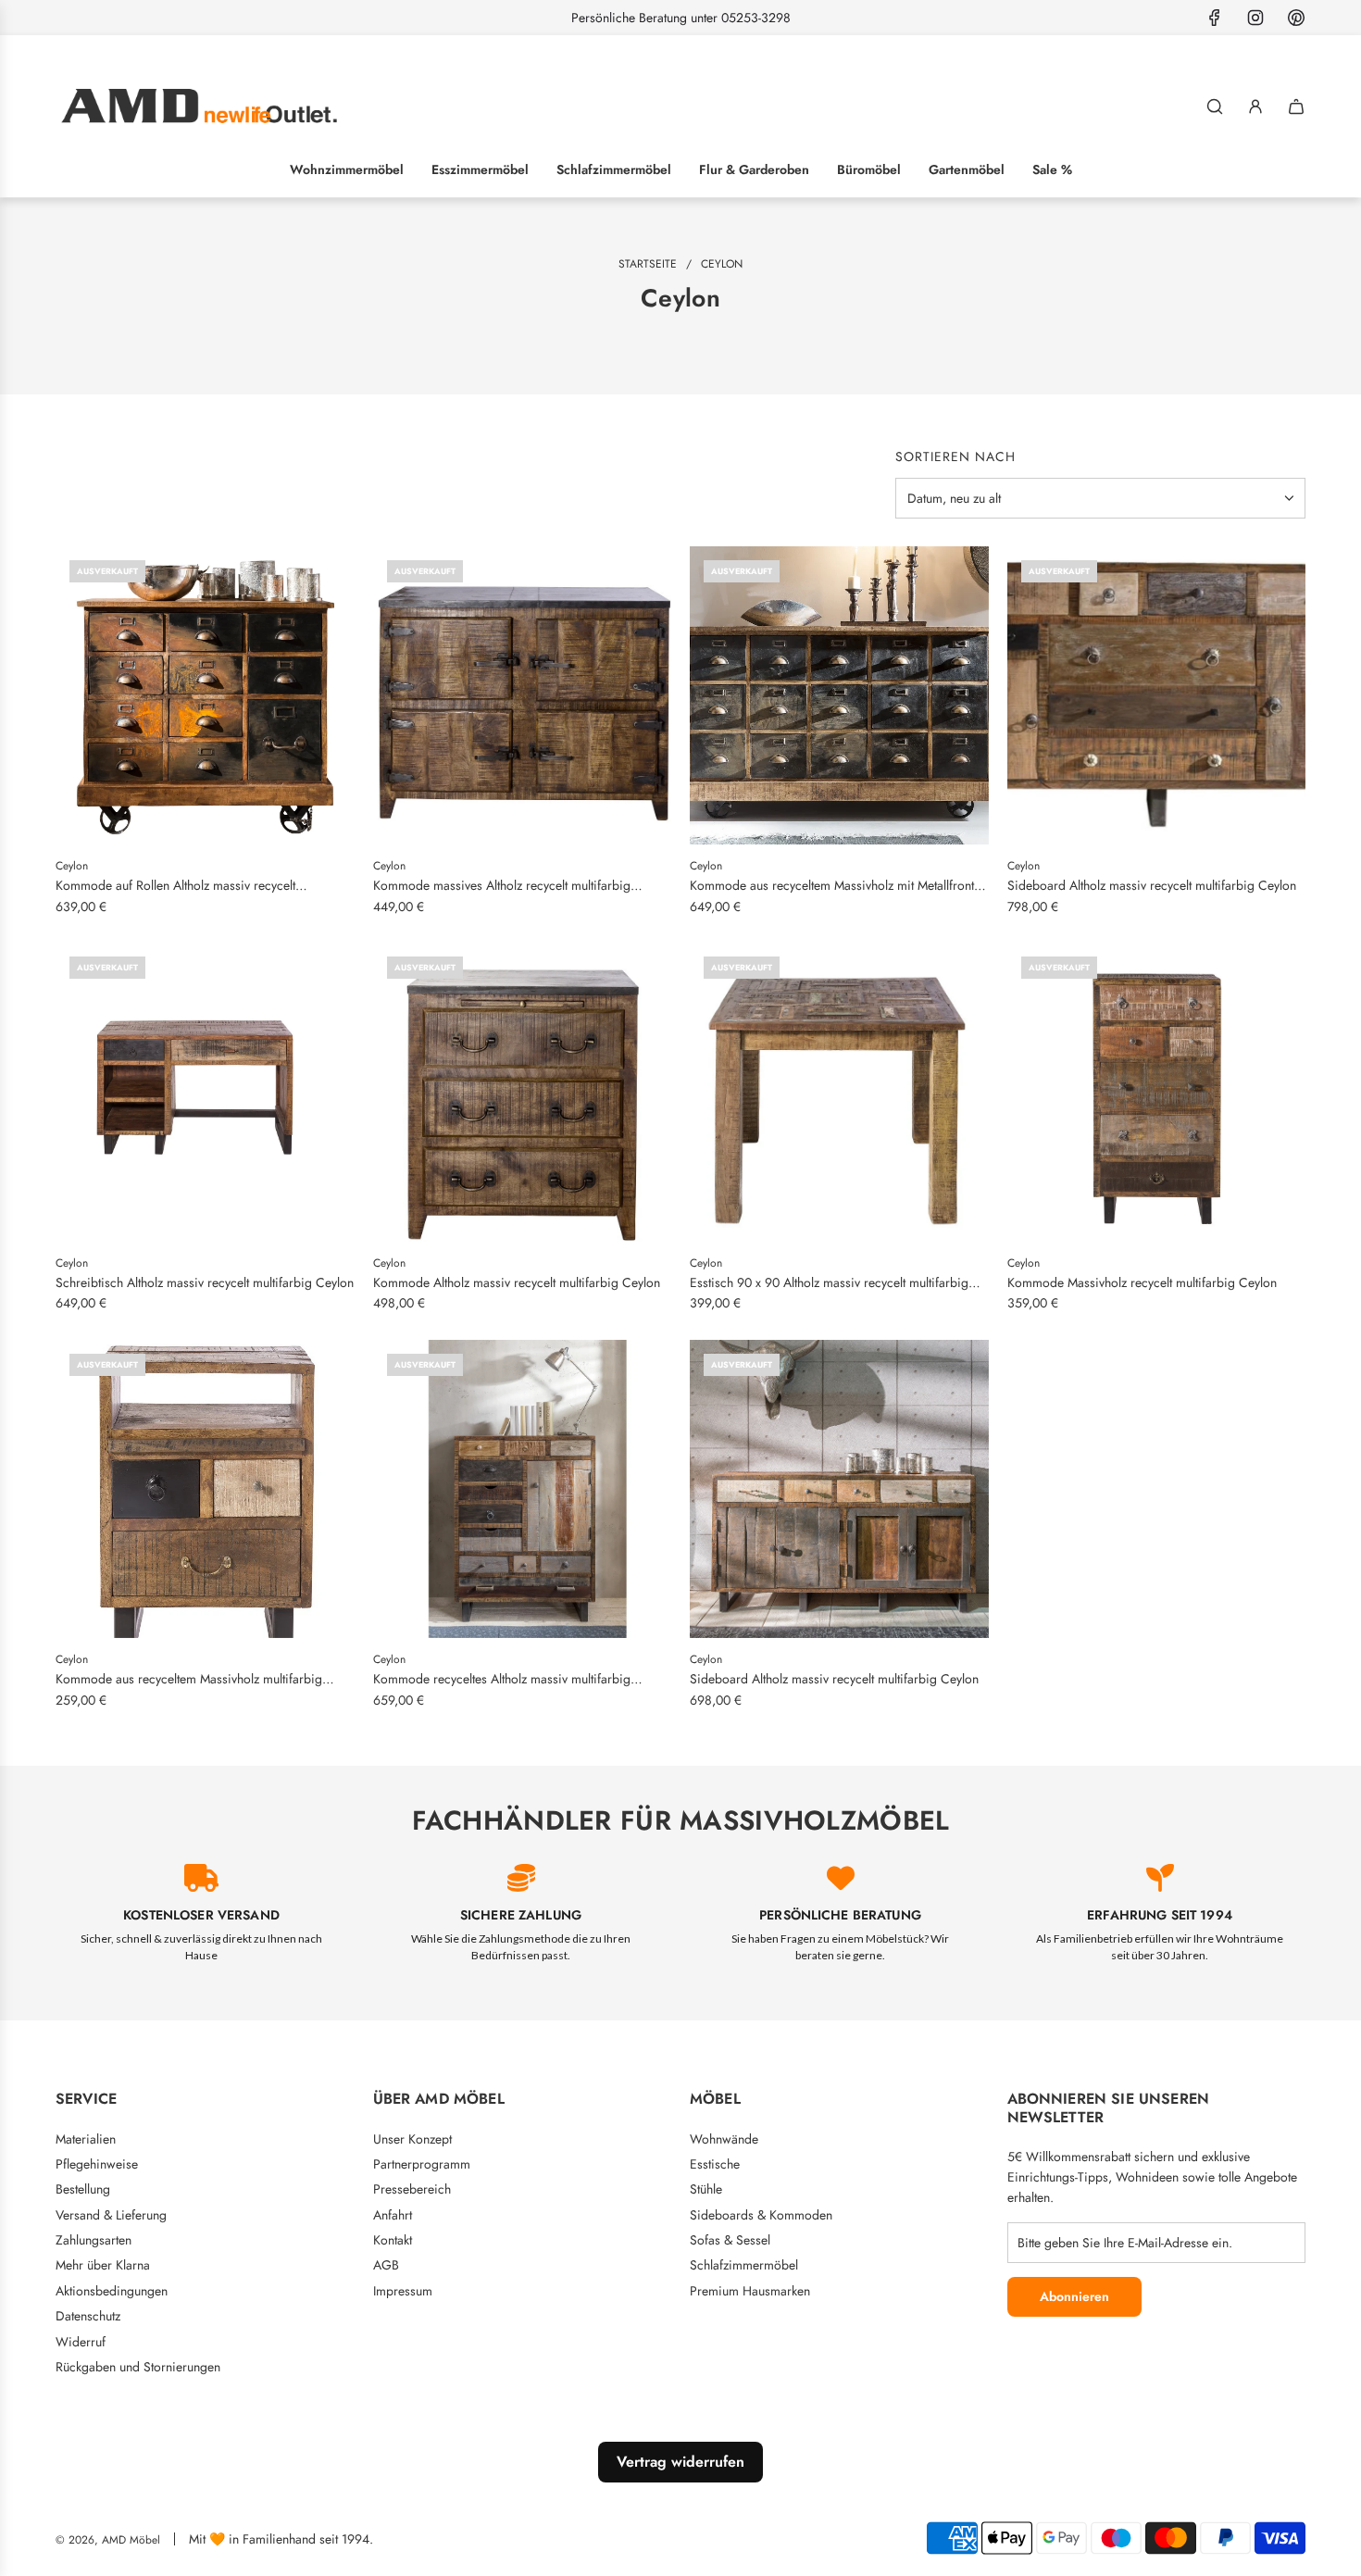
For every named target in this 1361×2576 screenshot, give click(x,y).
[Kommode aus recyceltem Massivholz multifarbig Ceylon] (205, 1489)
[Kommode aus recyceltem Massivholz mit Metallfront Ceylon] (839, 696)
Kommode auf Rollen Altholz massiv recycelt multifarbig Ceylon (175, 886)
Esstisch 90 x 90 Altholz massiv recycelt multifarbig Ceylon (829, 1283)
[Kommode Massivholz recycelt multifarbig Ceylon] (1157, 1092)
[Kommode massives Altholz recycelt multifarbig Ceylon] (523, 696)
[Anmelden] (1255, 106)
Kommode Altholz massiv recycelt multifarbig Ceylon (517, 1282)
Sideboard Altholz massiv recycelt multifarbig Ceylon (1152, 885)
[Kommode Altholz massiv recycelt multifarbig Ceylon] (523, 1092)
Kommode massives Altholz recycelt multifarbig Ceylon (502, 886)
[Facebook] (1215, 18)
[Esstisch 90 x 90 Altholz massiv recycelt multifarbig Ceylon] (839, 1092)
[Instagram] (1255, 18)
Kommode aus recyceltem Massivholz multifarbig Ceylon (189, 1679)
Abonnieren (1074, 2296)
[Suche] (1215, 106)
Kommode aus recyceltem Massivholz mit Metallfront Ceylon (832, 886)
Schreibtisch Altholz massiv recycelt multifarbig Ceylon (205, 1282)
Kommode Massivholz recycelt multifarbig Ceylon (1142, 1282)
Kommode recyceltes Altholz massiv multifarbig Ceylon (502, 1679)
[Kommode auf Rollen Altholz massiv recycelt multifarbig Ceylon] (205, 696)
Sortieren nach (955, 456)
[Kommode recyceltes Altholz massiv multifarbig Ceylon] (523, 1489)
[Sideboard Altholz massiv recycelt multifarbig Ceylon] (1157, 696)
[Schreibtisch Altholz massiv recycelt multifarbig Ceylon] (205, 1092)
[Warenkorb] (1296, 106)
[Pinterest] (1296, 18)
